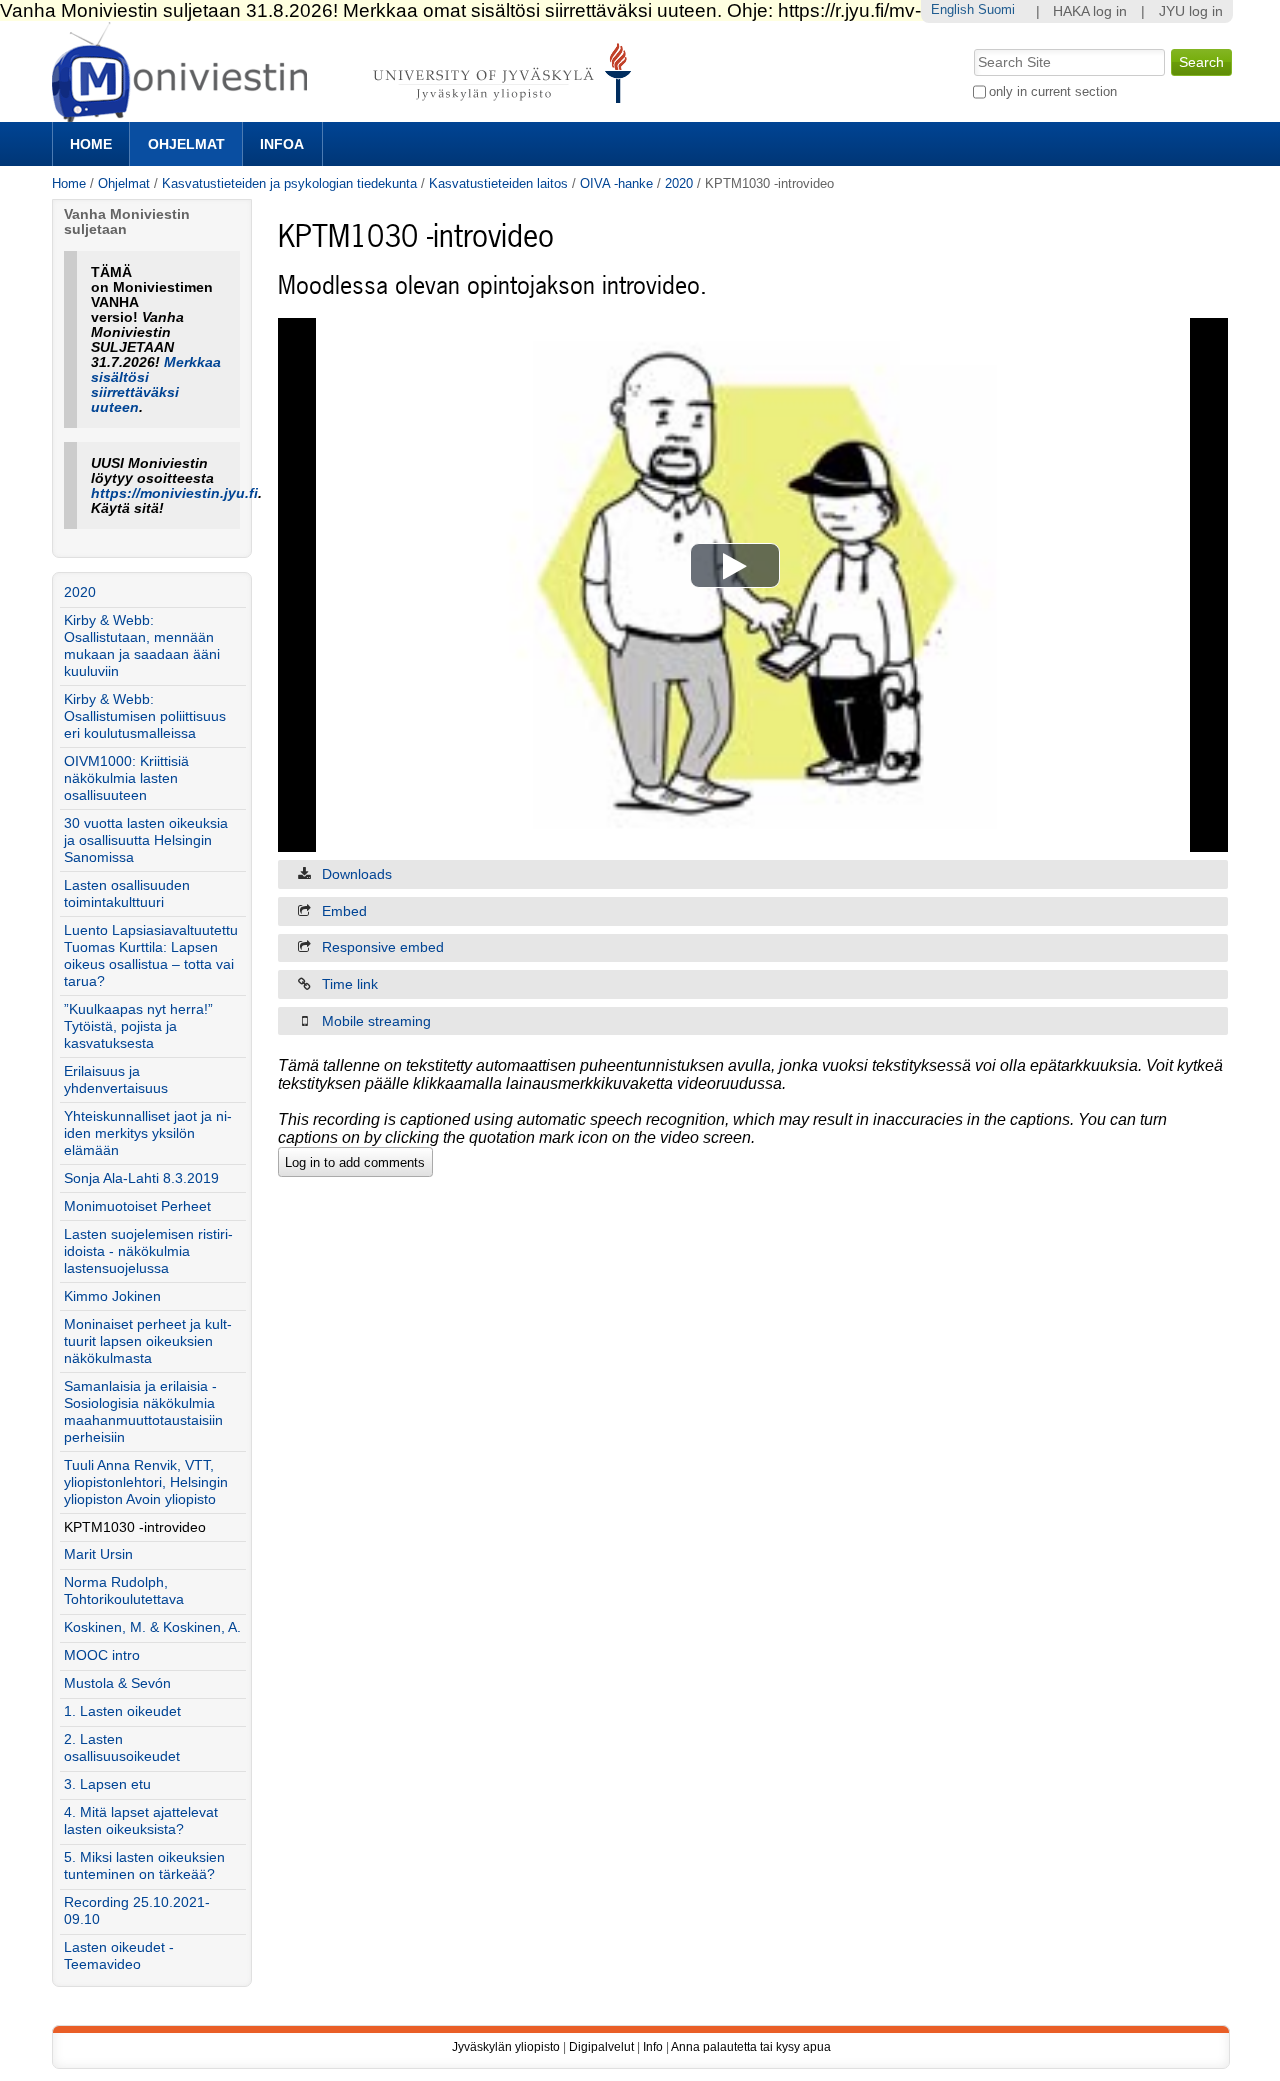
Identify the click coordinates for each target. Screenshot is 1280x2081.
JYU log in (1191, 11)
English (952, 9)
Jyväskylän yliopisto (506, 2047)
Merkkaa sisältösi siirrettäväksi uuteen (156, 385)
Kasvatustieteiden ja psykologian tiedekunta (289, 183)
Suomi (996, 9)
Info (653, 2047)
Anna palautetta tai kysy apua (751, 2047)
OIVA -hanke (616, 183)
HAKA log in (1090, 11)
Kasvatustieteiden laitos (498, 183)
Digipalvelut (601, 2047)
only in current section (1053, 91)
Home (91, 144)
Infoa (282, 144)
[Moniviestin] (347, 113)
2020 (679, 183)
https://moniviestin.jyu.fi (174, 493)
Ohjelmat (186, 144)
